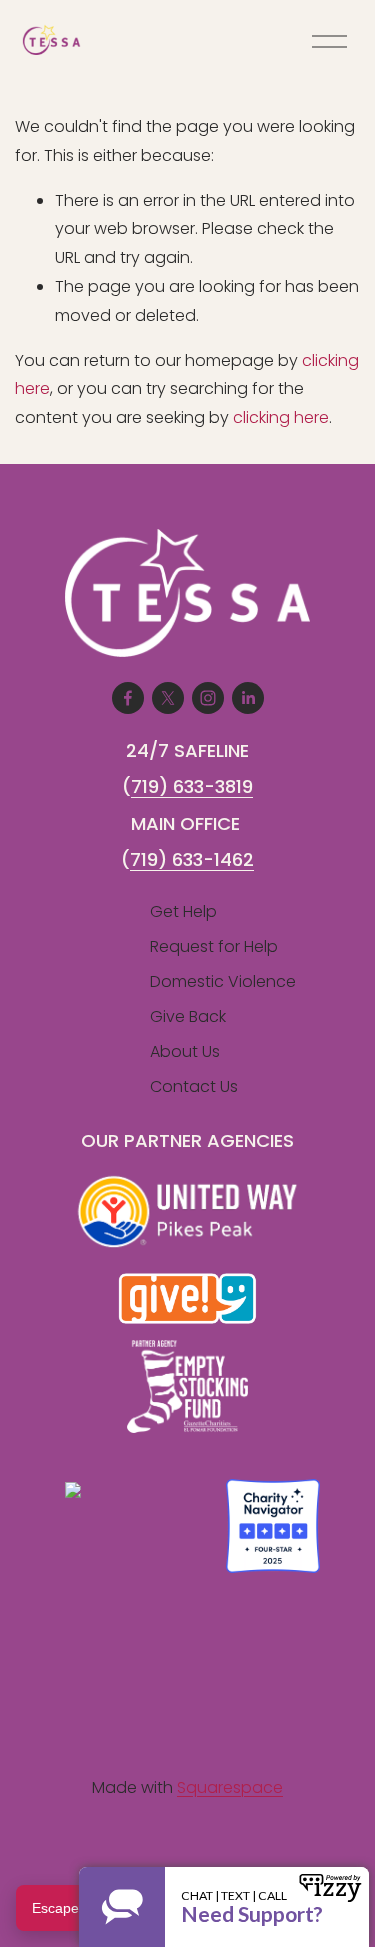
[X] (168, 698)
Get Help (183, 911)
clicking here (281, 417)
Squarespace (230, 1787)
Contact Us (194, 1086)
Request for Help (214, 946)
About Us (185, 1051)
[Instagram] (208, 698)
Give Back (188, 1016)
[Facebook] (128, 698)
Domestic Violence (223, 981)
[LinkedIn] (248, 698)
